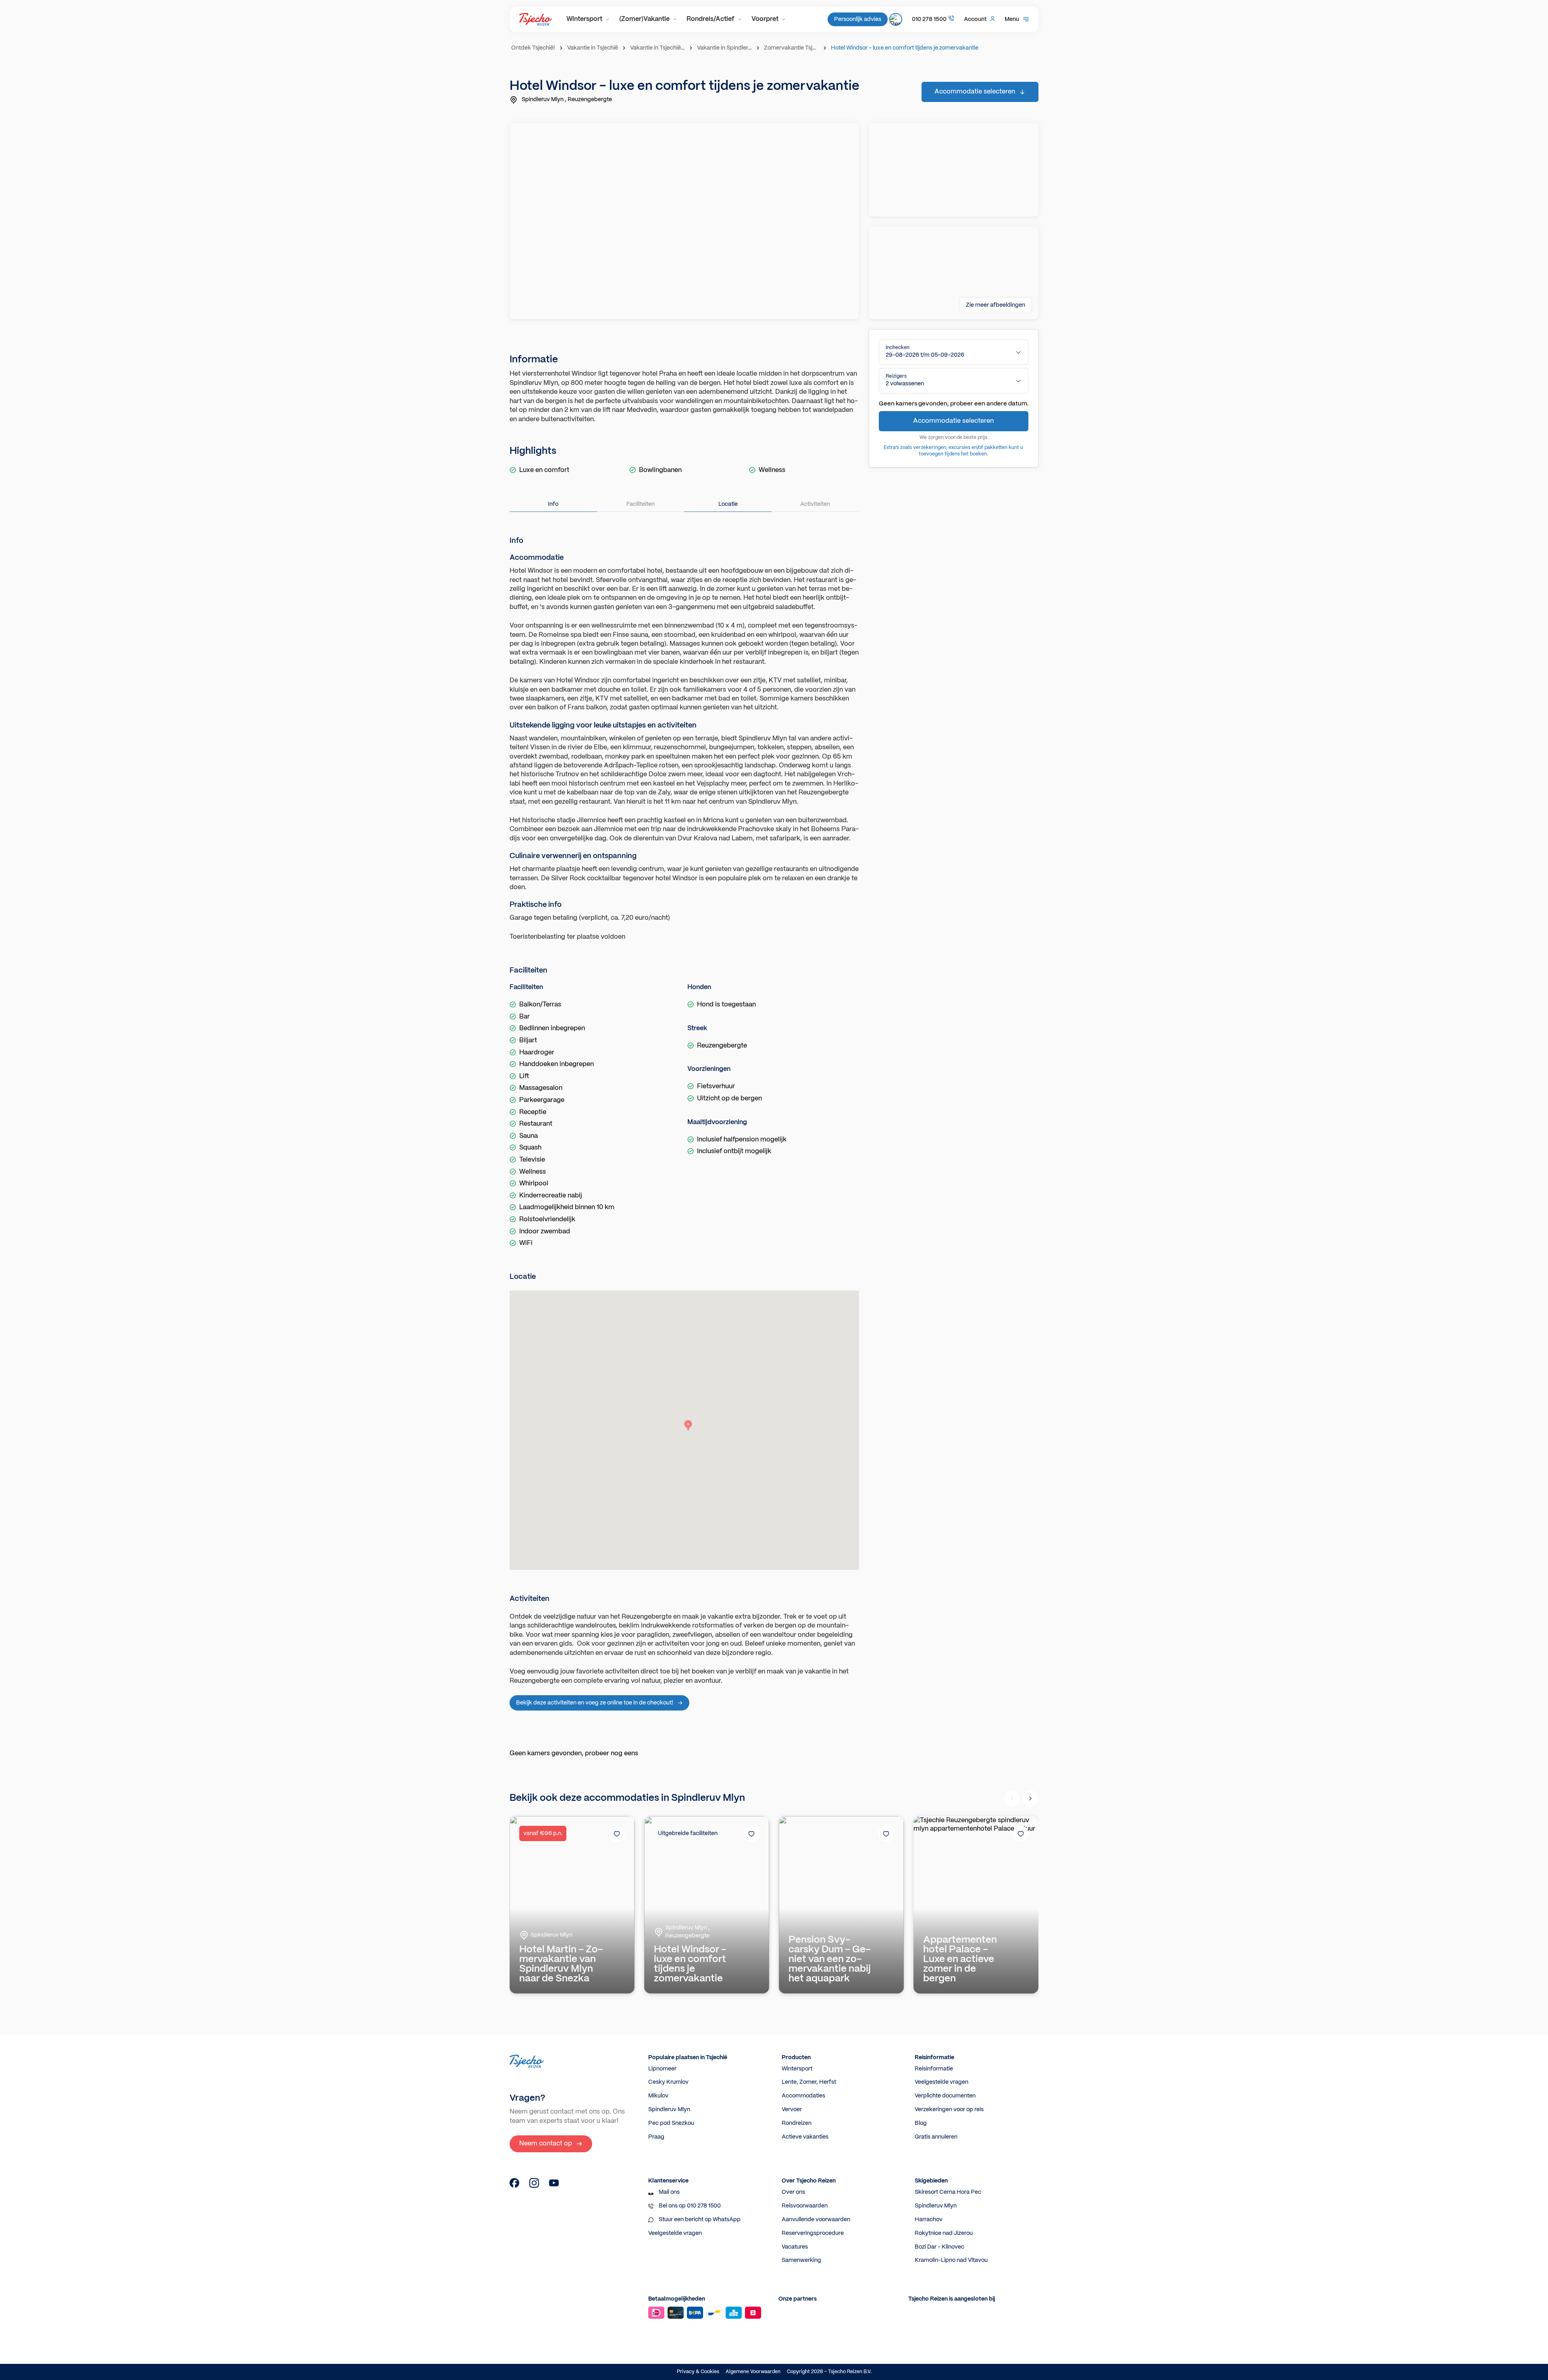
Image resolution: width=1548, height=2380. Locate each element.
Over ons (793, 2192)
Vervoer (792, 2110)
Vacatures (795, 2247)
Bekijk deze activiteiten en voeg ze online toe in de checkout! (595, 1703)
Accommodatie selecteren (975, 92)
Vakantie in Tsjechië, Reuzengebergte (658, 48)
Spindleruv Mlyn (669, 2110)
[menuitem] (588, 19)
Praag (656, 2137)
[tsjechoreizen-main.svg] (536, 19)
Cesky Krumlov (668, 2082)
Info (553, 504)
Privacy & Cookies (698, 2372)
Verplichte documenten (945, 2096)
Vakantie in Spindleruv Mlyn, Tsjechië (725, 48)
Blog (921, 2123)
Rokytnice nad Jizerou (944, 2233)
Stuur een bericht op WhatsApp (700, 2220)
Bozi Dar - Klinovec (939, 2247)
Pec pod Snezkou (671, 2123)
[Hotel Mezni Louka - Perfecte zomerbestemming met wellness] (514, 2186)
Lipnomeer (662, 2069)
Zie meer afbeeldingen (996, 305)
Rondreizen (797, 2123)
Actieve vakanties (805, 2137)
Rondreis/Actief (711, 19)
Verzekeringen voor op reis (949, 2110)
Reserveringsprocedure (813, 2233)
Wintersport (584, 19)
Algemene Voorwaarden (753, 2372)
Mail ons (669, 2192)
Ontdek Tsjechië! (533, 48)
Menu (1012, 19)
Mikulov (658, 2096)
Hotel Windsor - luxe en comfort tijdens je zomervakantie (905, 48)
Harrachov (929, 2220)
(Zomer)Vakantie (644, 19)
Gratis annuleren (936, 2137)
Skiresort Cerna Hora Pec (948, 2192)
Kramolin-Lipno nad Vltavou (951, 2260)
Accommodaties (803, 2096)
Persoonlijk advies (858, 19)
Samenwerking (801, 2260)
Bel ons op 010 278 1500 (690, 2206)
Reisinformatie (934, 2069)
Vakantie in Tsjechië (593, 48)
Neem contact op (546, 2144)
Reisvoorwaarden (805, 2206)
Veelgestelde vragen (941, 2082)
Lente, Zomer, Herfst (809, 2082)
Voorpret (765, 19)
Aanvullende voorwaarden (816, 2220)
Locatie (728, 504)
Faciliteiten (641, 504)
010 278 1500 (929, 19)
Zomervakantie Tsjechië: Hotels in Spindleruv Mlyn (792, 48)
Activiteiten (815, 504)
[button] (954, 352)
